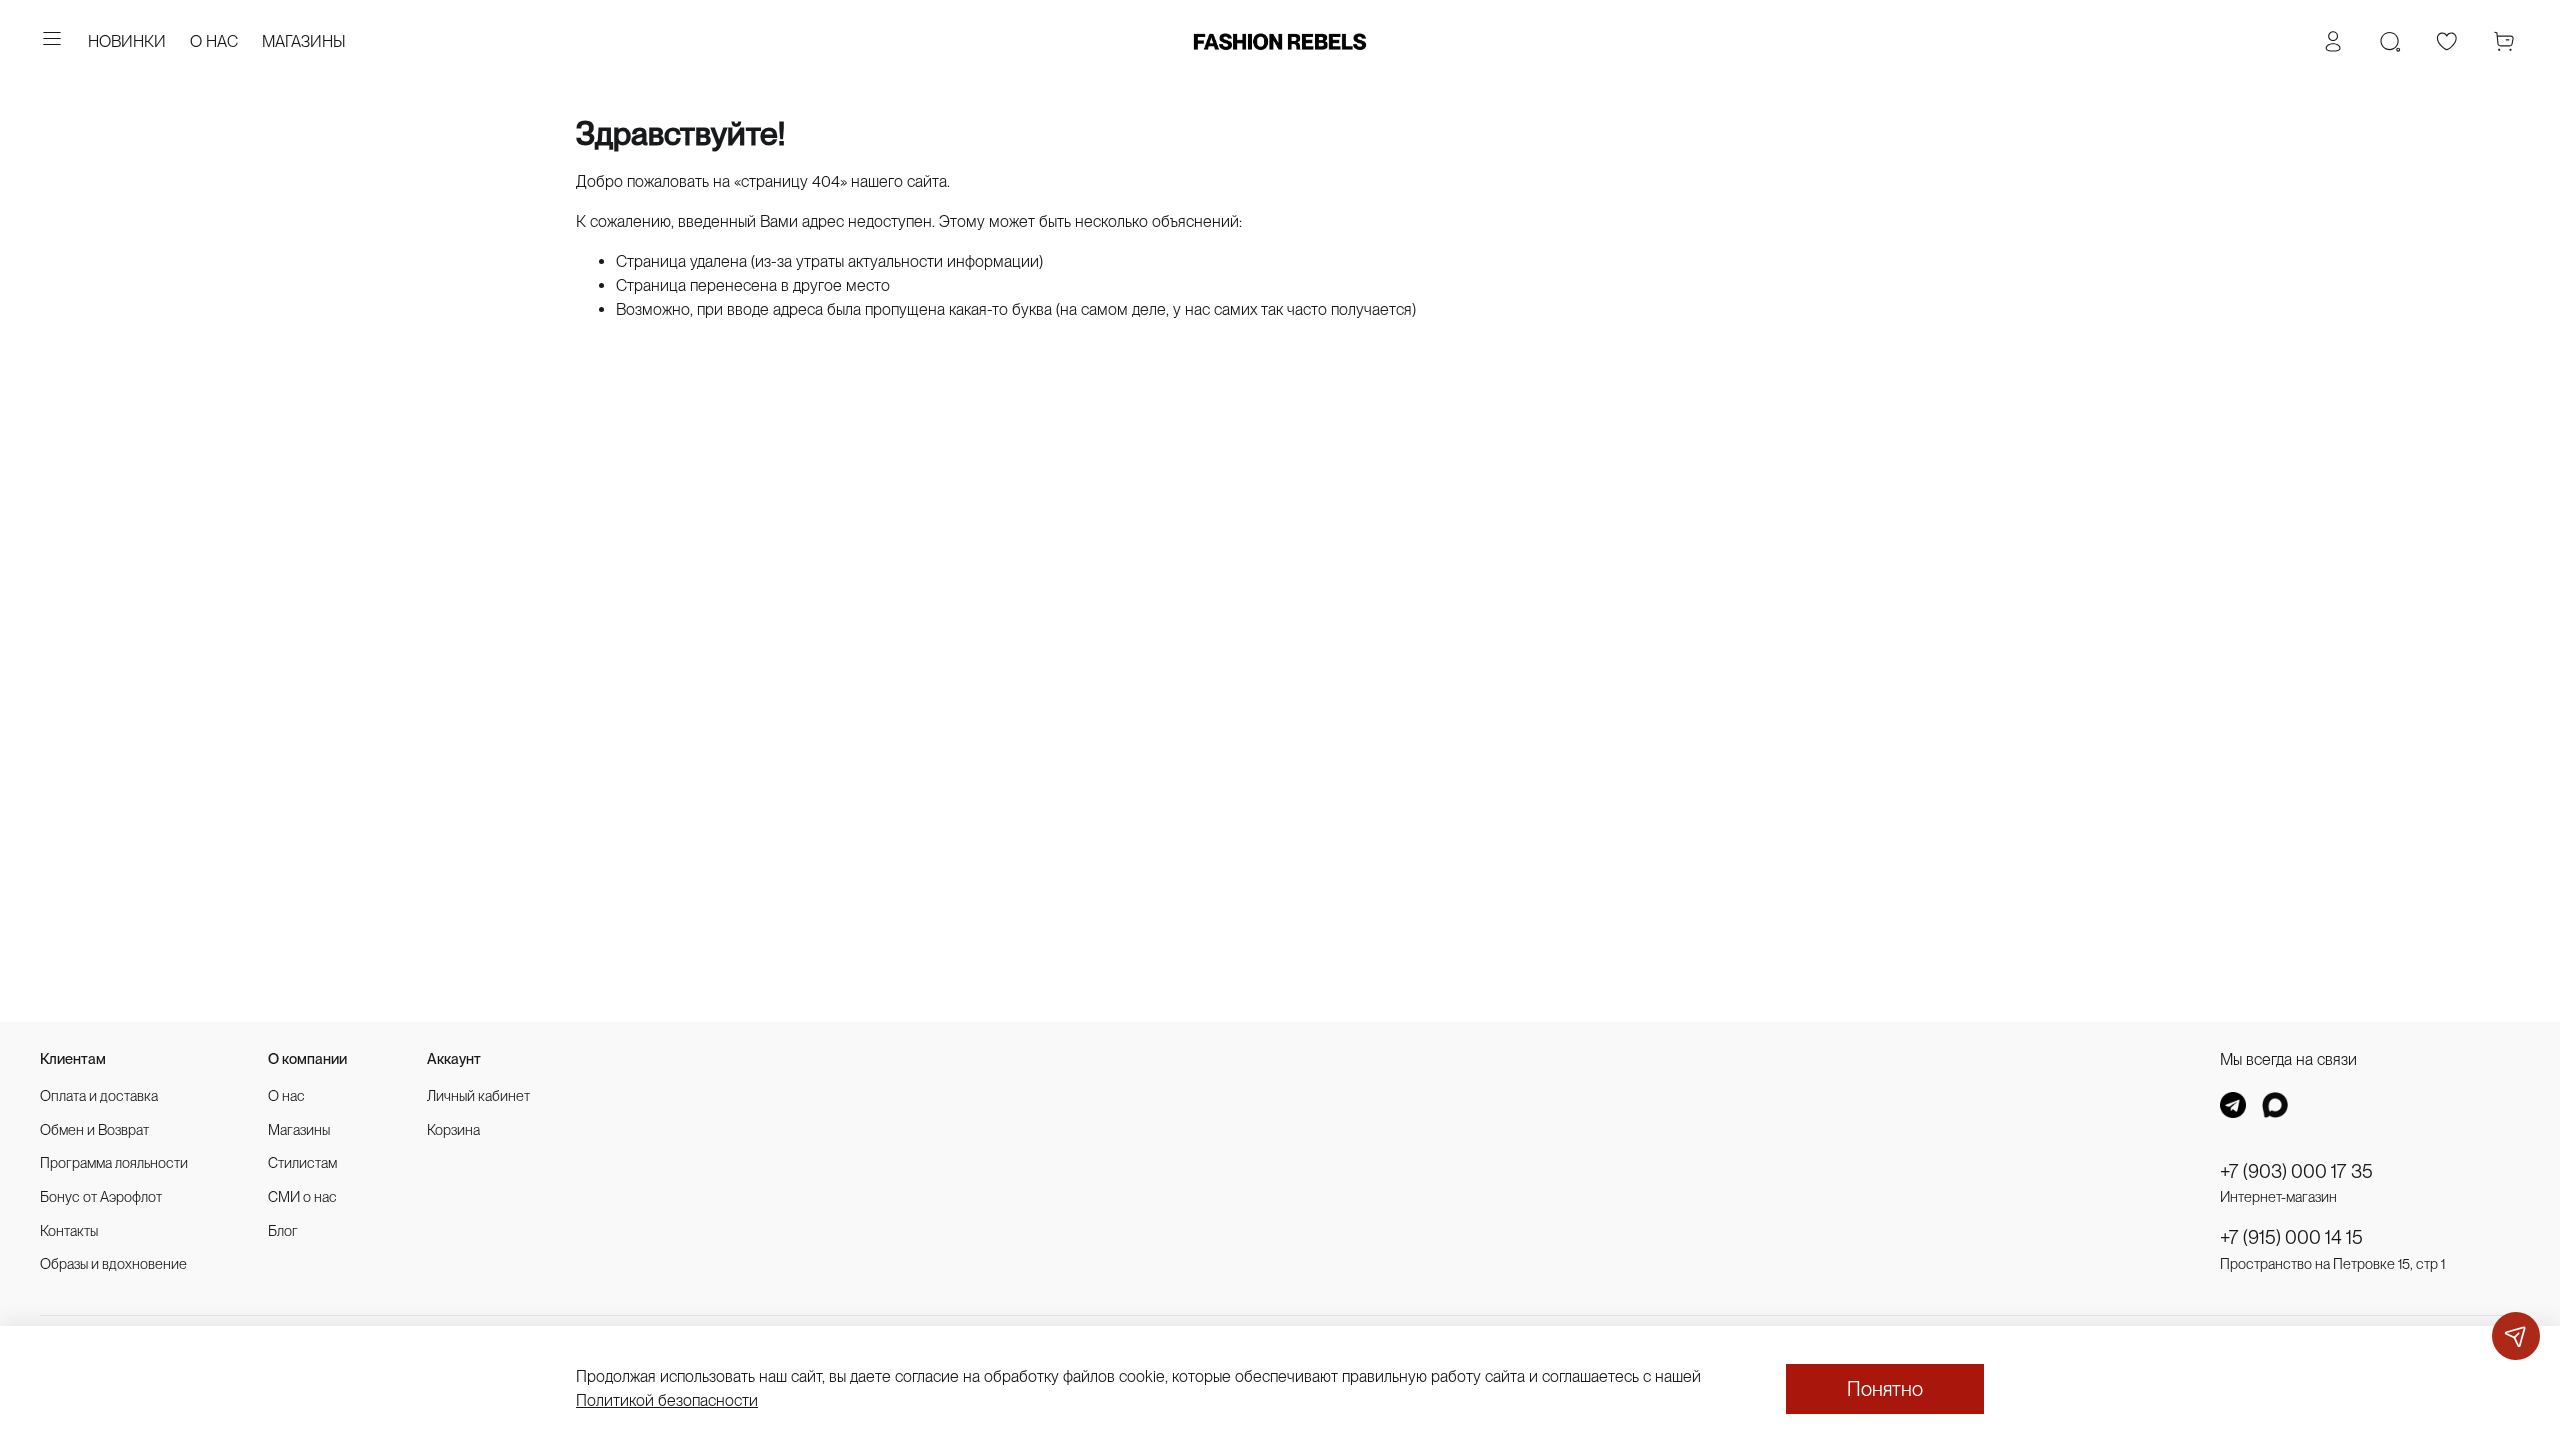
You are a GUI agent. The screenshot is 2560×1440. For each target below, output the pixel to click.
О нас (286, 1095)
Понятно (1885, 1389)
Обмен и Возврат (94, 1129)
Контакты (69, 1230)
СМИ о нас (302, 1196)
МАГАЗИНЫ (304, 41)
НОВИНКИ (127, 41)
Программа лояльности (114, 1162)
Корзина (453, 1129)
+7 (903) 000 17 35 (2296, 1171)
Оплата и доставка (99, 1095)
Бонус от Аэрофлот (101, 1196)
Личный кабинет (478, 1095)
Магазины (299, 1129)
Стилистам (302, 1162)
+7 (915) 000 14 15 (2291, 1237)
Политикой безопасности (667, 1400)
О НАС (214, 41)
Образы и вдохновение (113, 1263)
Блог (283, 1230)
